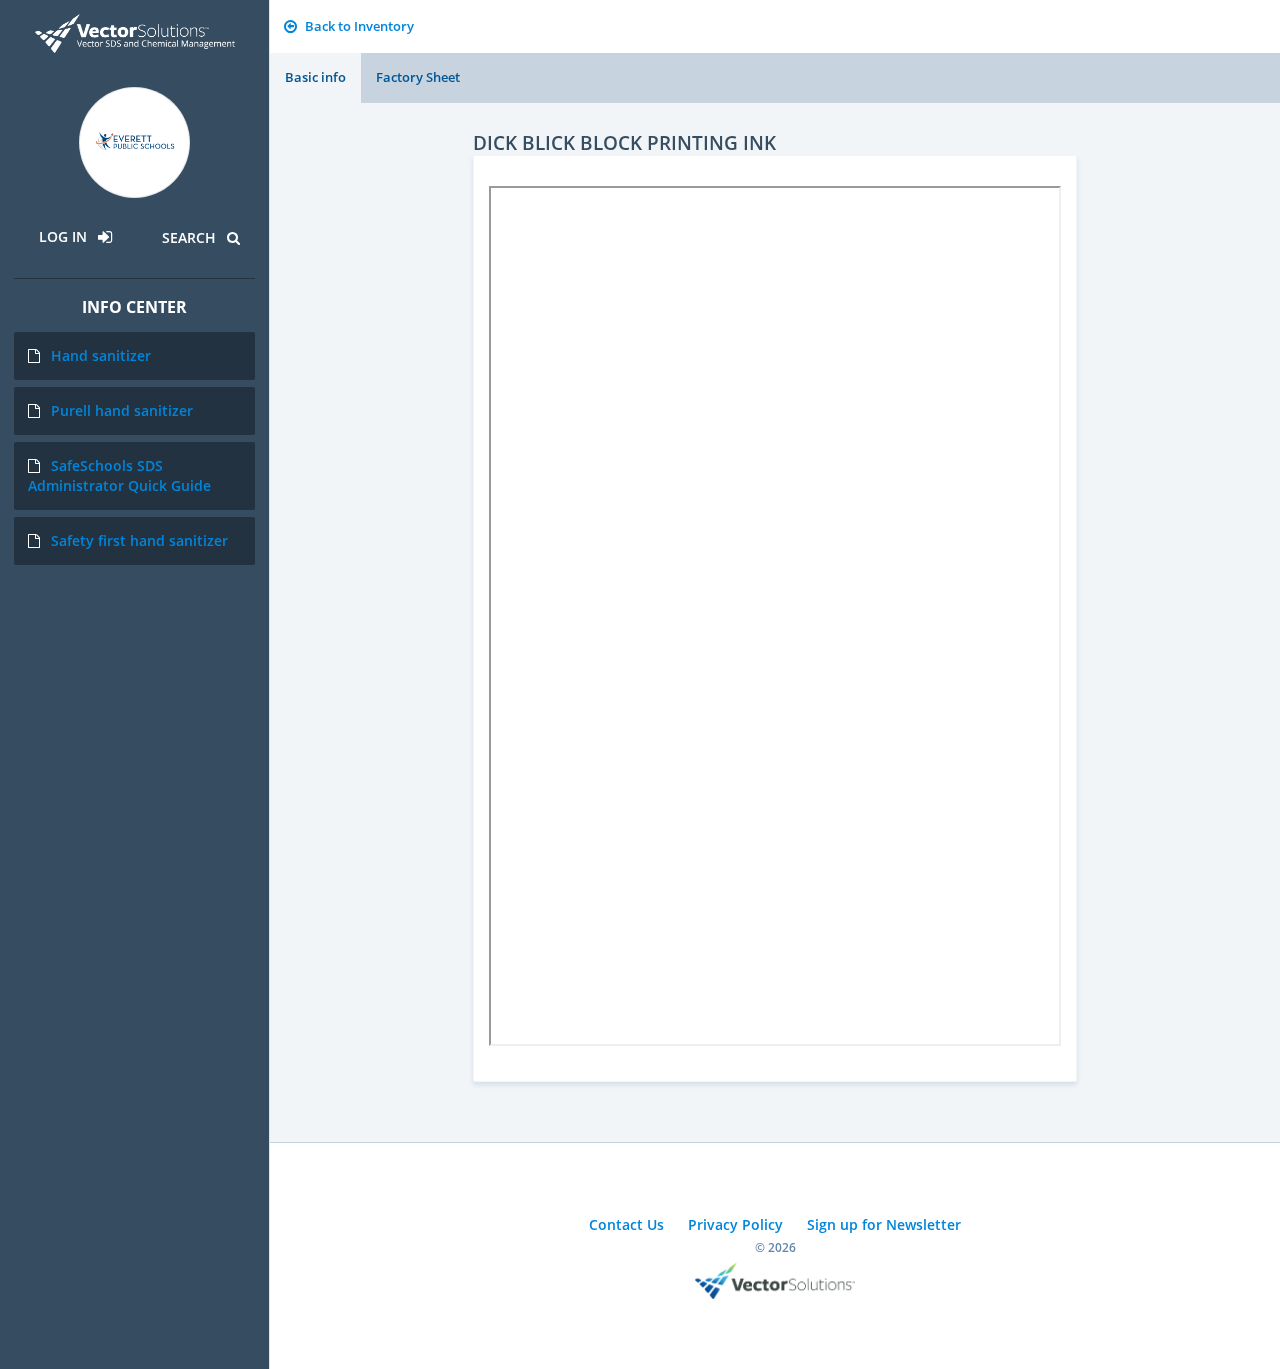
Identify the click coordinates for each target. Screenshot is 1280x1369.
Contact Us (626, 1224)
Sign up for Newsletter (884, 1224)
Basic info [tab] (315, 77)
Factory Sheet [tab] (418, 77)
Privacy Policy (735, 1224)
